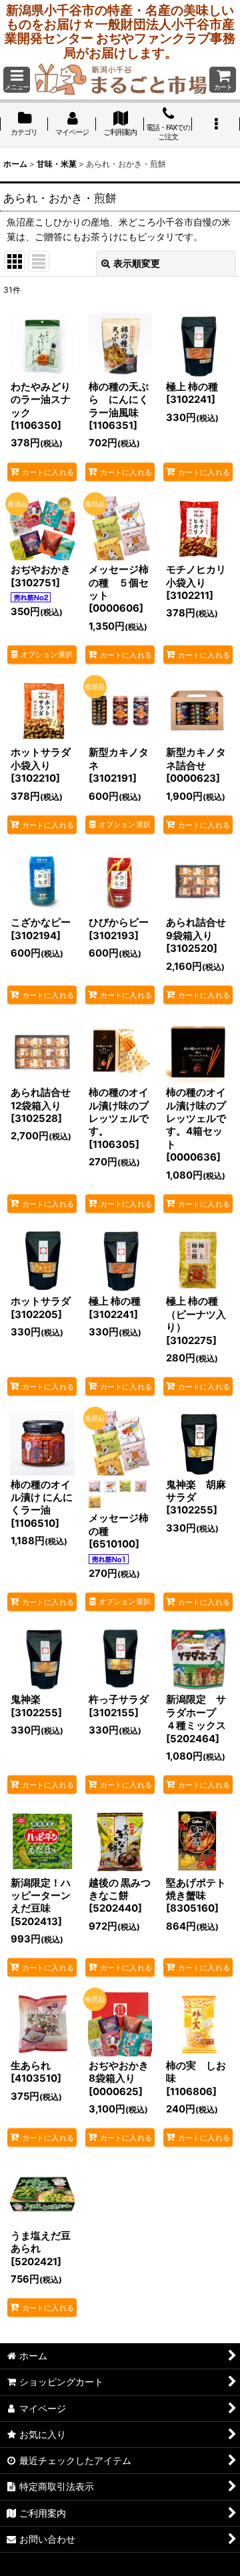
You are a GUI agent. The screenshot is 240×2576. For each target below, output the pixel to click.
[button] (17, 80)
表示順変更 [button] (137, 263)
